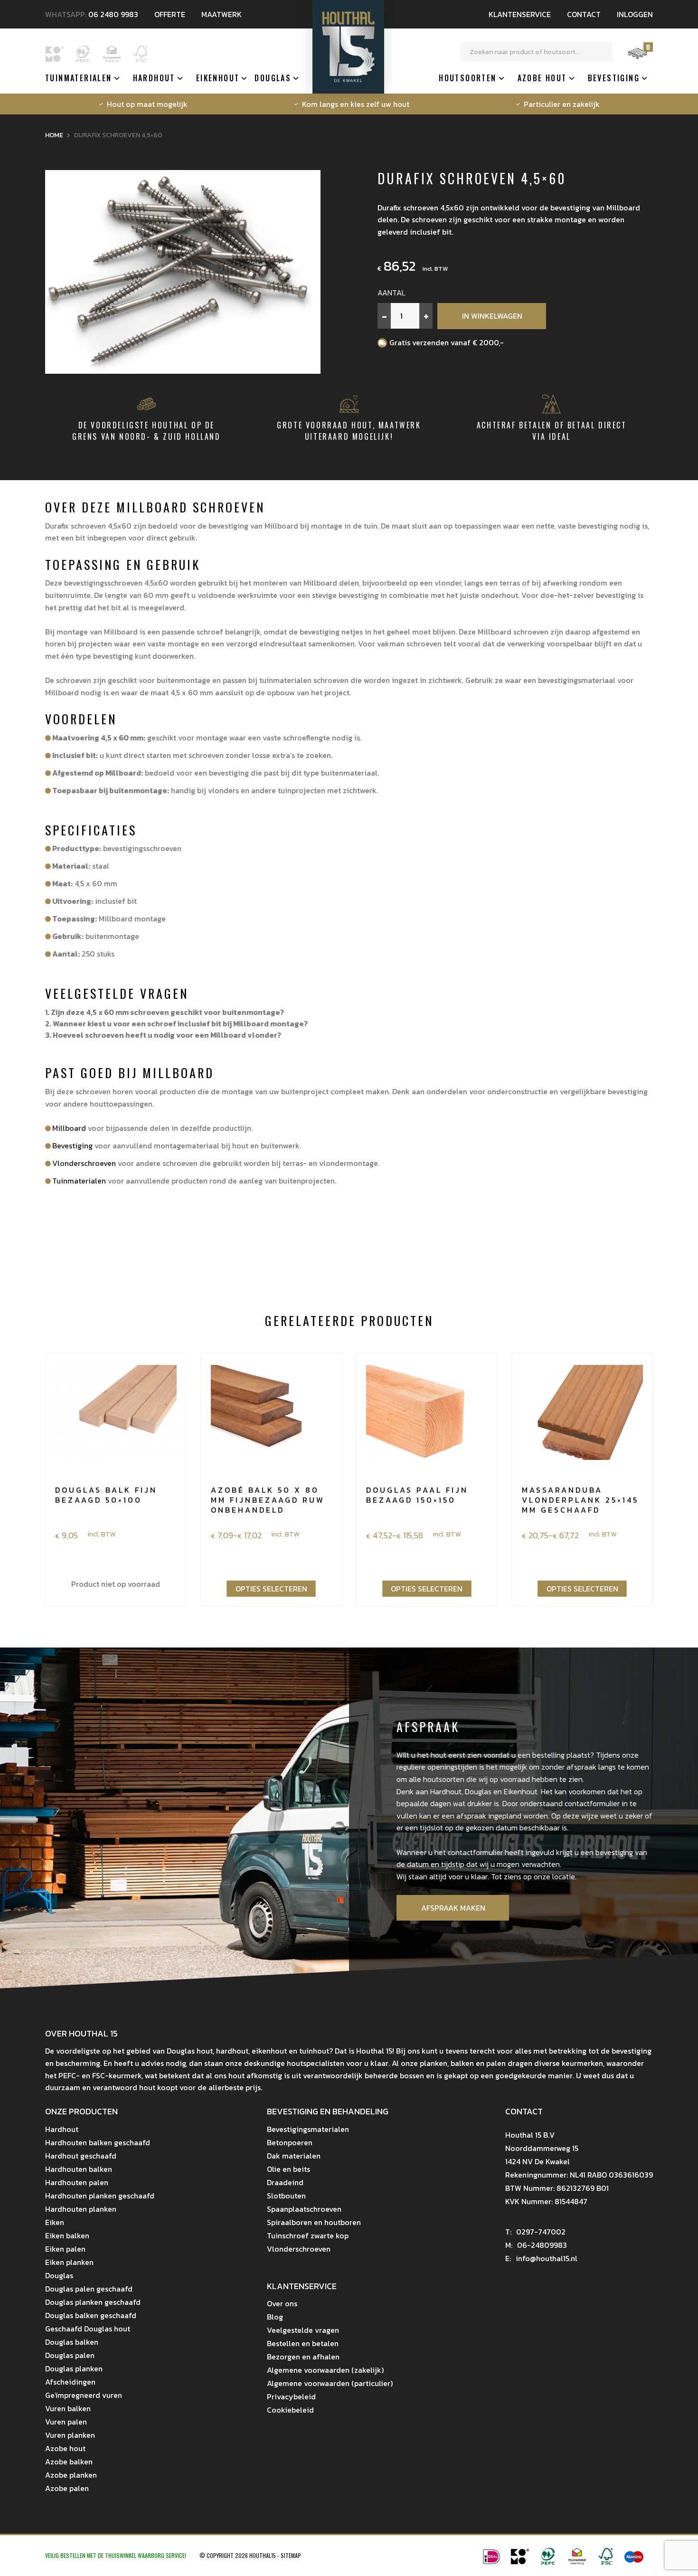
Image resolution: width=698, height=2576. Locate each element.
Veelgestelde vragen (303, 2330)
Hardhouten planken (81, 2209)
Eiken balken (67, 2235)
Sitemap (291, 2555)
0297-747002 (535, 2232)
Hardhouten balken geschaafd (98, 2142)
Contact (584, 14)
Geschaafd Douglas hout (88, 2329)
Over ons (282, 2303)
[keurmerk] (577, 2562)
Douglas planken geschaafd (93, 2302)
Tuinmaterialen (79, 78)
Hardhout (154, 78)
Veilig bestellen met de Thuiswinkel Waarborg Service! (116, 2555)
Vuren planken (70, 2435)
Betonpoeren (290, 2142)
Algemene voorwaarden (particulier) (330, 2383)
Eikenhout (218, 78)
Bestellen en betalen (303, 2343)
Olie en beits (288, 2169)
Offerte (170, 14)
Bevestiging (614, 78)
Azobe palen (67, 2488)
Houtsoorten (467, 78)
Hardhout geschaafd (81, 2156)
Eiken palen (65, 2249)
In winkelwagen (492, 316)
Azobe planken (71, 2475)
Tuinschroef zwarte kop (308, 2235)
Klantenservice (520, 14)
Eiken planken (69, 2262)
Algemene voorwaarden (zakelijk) (325, 2370)
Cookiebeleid (290, 2410)
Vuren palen (66, 2422)
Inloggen (635, 14)
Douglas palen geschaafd (89, 2289)
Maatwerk (222, 14)
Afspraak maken (453, 1908)
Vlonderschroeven (84, 1163)
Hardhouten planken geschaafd (100, 2196)
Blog (275, 2317)
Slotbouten (286, 2196)
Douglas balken (72, 2342)
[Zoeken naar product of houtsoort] (604, 52)
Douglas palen (70, 2355)
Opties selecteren (271, 1589)
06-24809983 (536, 2245)
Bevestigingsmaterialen (308, 2129)
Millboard (69, 1128)
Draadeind (285, 2182)
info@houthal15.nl (541, 2258)
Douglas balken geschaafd (91, 2315)
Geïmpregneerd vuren (84, 2395)
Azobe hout (542, 78)
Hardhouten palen (77, 2182)
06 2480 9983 (113, 14)
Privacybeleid (291, 2396)
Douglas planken (74, 2368)
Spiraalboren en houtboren (314, 2222)
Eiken (55, 2222)
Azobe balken (69, 2462)
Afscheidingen (70, 2382)
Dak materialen (294, 2156)
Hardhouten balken (79, 2169)
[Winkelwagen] (637, 58)
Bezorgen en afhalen (303, 2357)
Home (54, 135)
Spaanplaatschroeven (304, 2209)
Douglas (273, 78)
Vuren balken (68, 2408)
